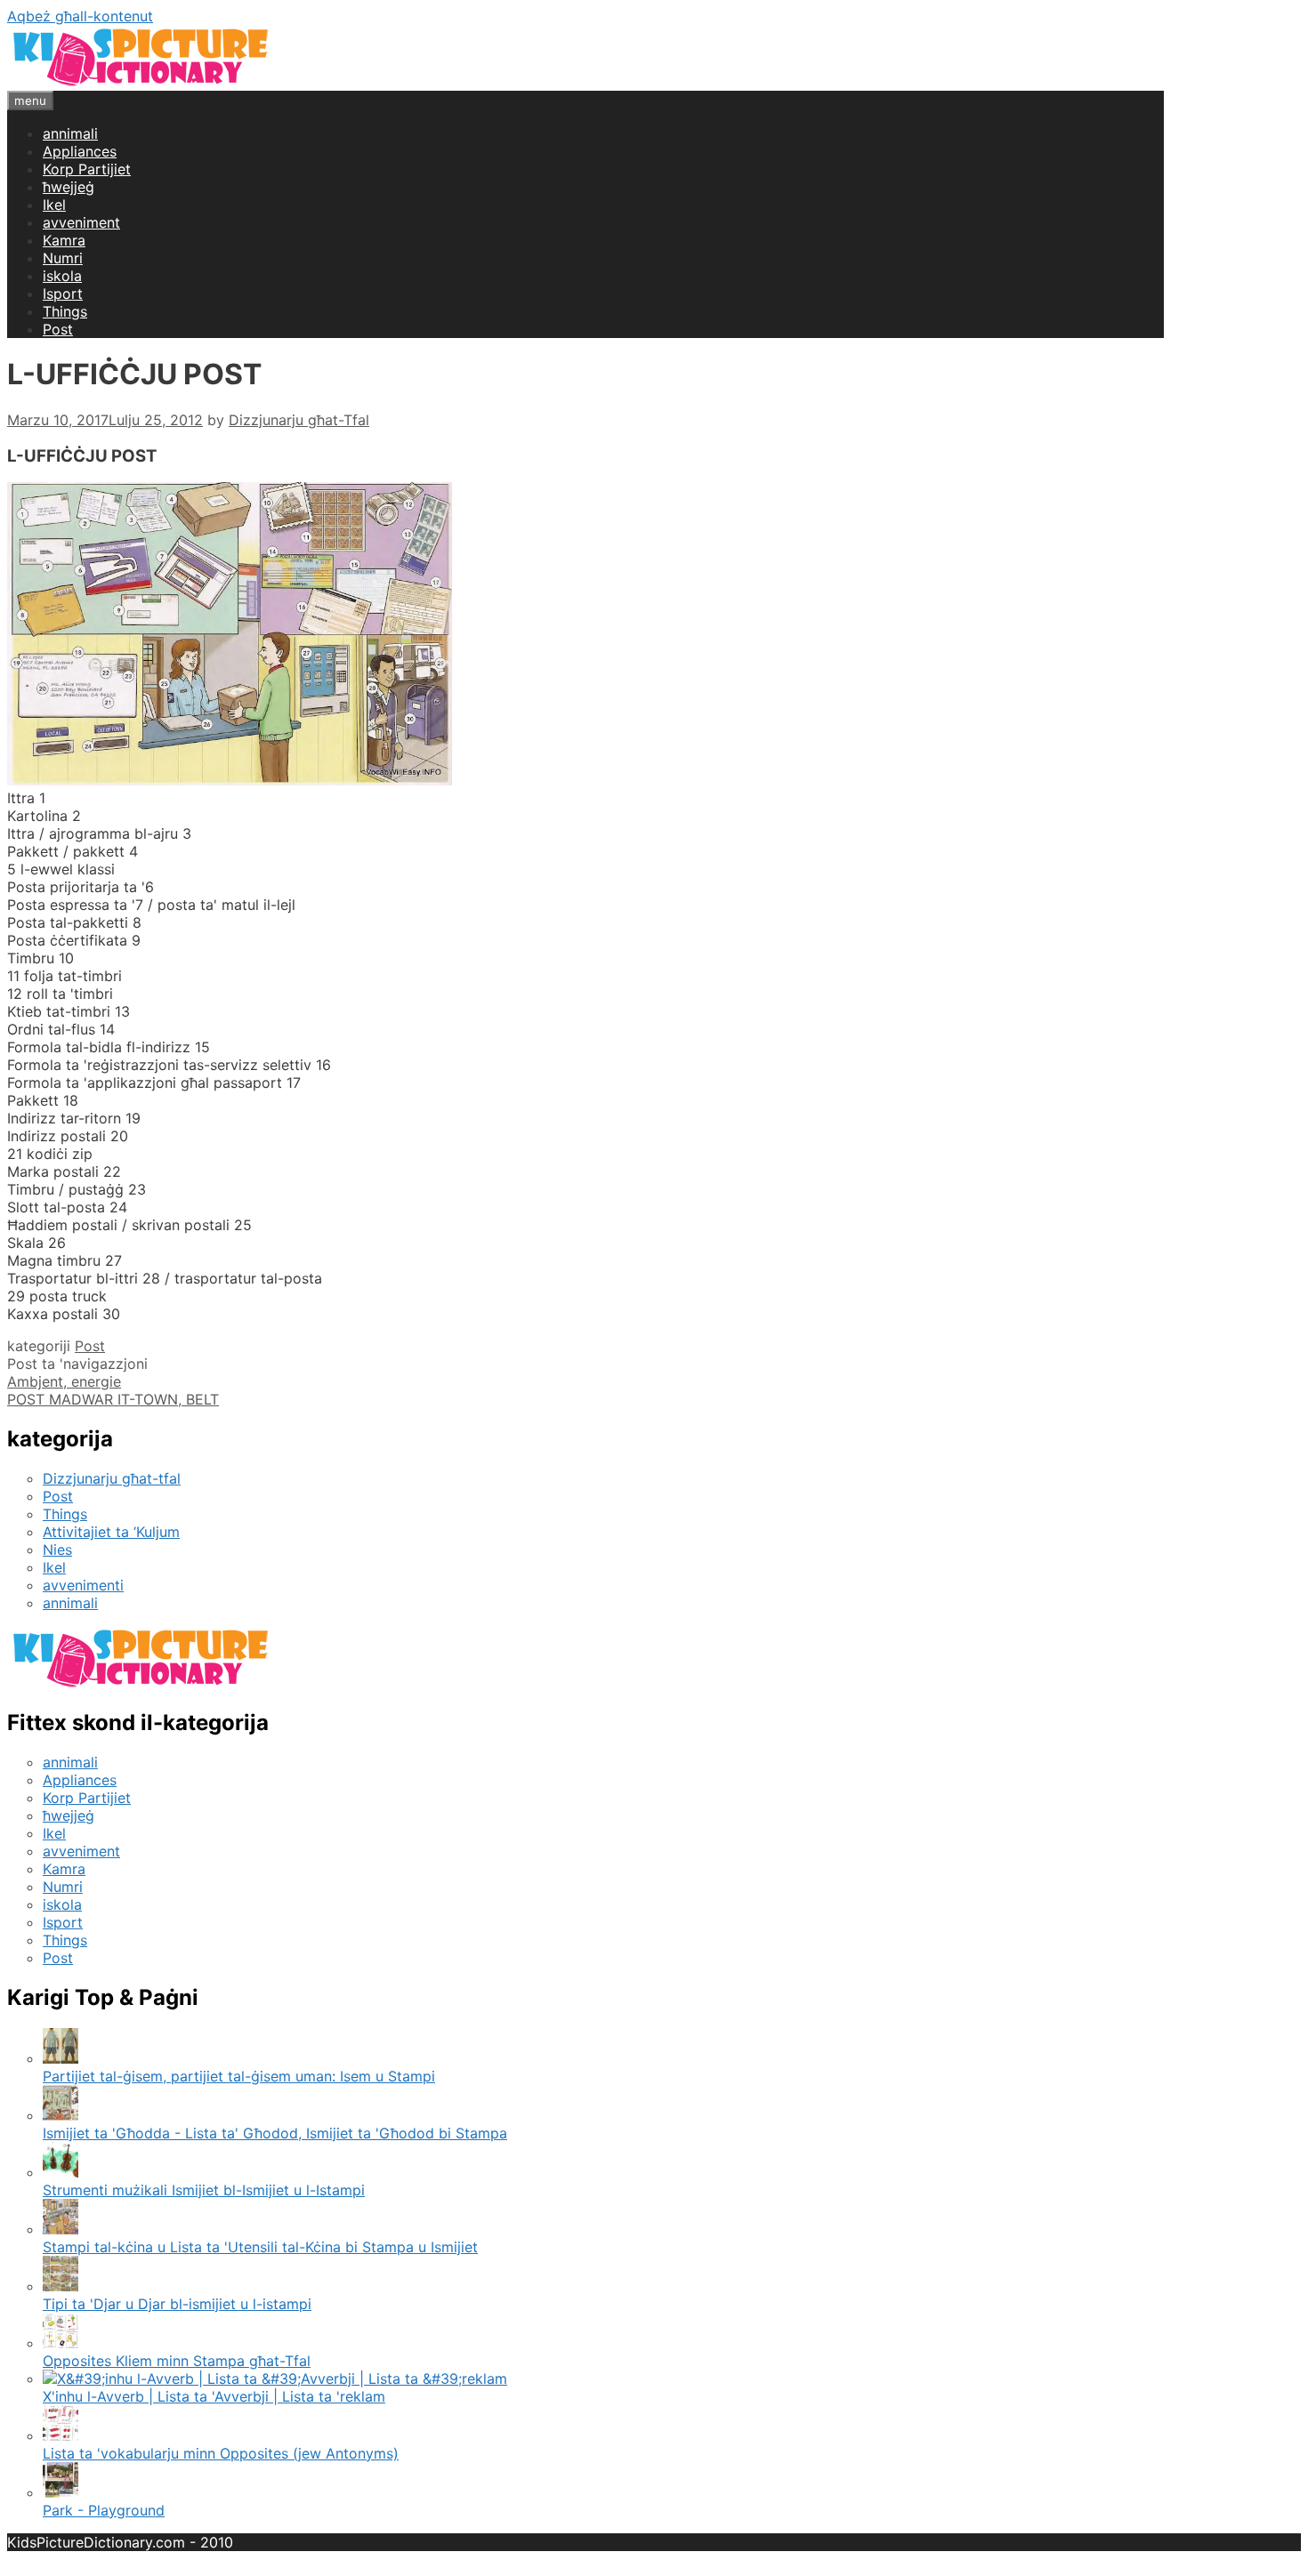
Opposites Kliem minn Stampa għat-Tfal (177, 2361)
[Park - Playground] (61, 2492)
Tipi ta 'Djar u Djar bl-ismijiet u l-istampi (177, 2304)
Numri (63, 258)
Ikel (54, 205)
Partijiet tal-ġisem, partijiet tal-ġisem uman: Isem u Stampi (239, 2076)
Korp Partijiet (87, 169)
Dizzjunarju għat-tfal (112, 1478)
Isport (63, 294)
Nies (57, 1550)
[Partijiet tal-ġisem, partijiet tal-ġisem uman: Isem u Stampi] (61, 2058)
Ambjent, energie (64, 1381)
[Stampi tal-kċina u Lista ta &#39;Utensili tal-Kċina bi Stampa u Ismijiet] (61, 2229)
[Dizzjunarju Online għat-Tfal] (141, 82)
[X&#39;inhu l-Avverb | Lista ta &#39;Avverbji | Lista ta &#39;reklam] (275, 2379)
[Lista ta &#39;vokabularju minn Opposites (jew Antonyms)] (61, 2435)
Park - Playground (104, 2510)
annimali (70, 133)
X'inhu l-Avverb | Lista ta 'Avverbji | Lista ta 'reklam (214, 2396)
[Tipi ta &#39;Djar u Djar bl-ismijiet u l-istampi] (61, 2286)
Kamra (64, 240)
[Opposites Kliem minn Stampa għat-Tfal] (61, 2343)
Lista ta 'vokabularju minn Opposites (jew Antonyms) (221, 2453)
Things (65, 311)
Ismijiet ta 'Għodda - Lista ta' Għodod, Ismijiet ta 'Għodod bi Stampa (275, 2133)
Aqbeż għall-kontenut (80, 16)
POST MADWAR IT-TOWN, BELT (113, 1399)
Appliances (80, 151)
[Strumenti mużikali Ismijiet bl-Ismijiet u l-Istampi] (61, 2172)
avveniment (81, 222)
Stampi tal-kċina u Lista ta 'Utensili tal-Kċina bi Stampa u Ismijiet (260, 2247)
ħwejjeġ (69, 187)
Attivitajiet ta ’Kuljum (111, 1532)
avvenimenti (83, 1585)
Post (58, 329)
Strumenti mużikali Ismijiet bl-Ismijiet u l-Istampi (204, 2190)
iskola (62, 276)
